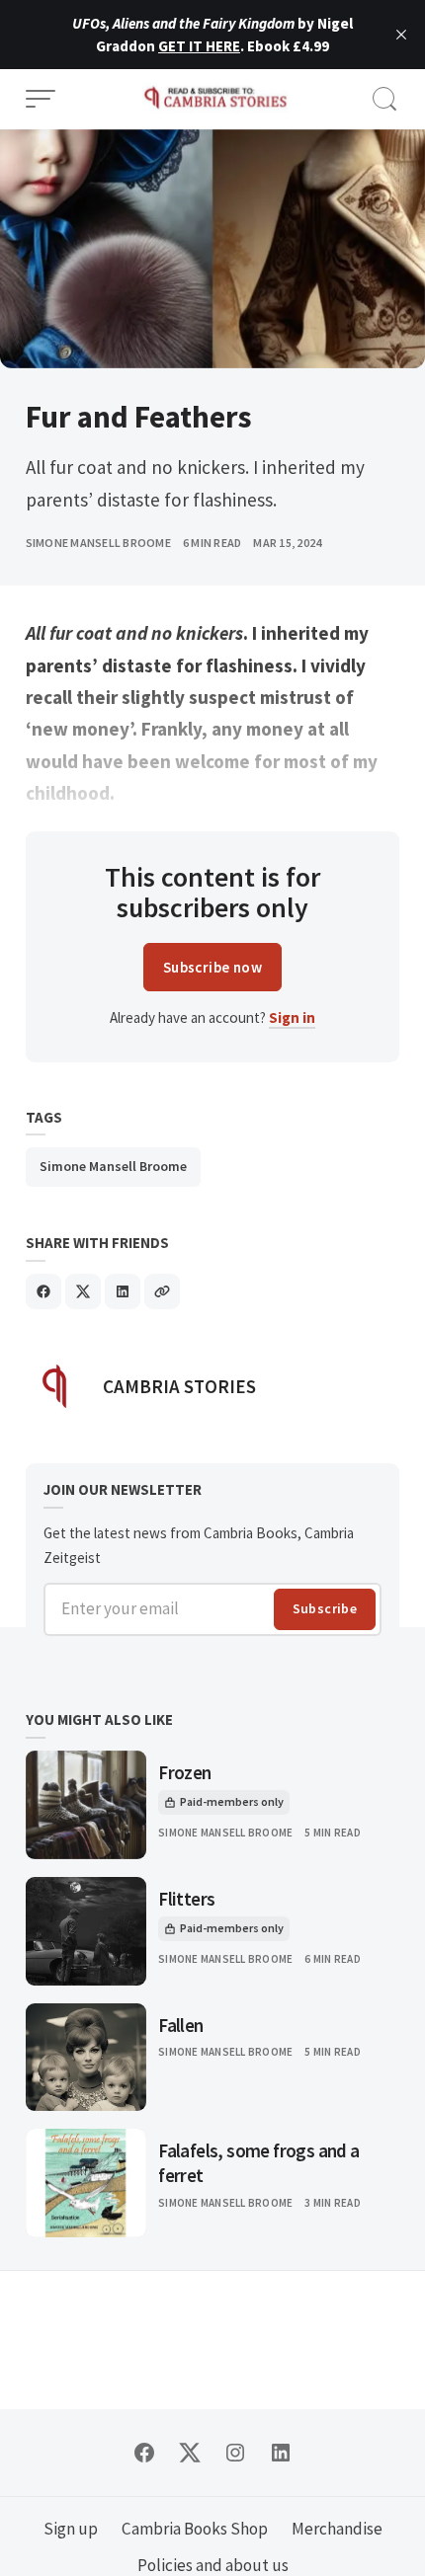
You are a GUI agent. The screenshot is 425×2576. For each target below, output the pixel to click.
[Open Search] (384, 99)
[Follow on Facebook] (144, 2453)
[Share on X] (83, 1291)
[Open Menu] (41, 99)
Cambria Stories (179, 1386)
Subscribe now (212, 967)
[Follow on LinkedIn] (281, 2453)
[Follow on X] (190, 2453)
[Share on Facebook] (43, 1291)
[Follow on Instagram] (235, 2453)
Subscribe (325, 1608)
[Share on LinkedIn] (123, 1291)
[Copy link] (162, 1291)
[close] (401, 35)
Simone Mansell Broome (98, 543)
